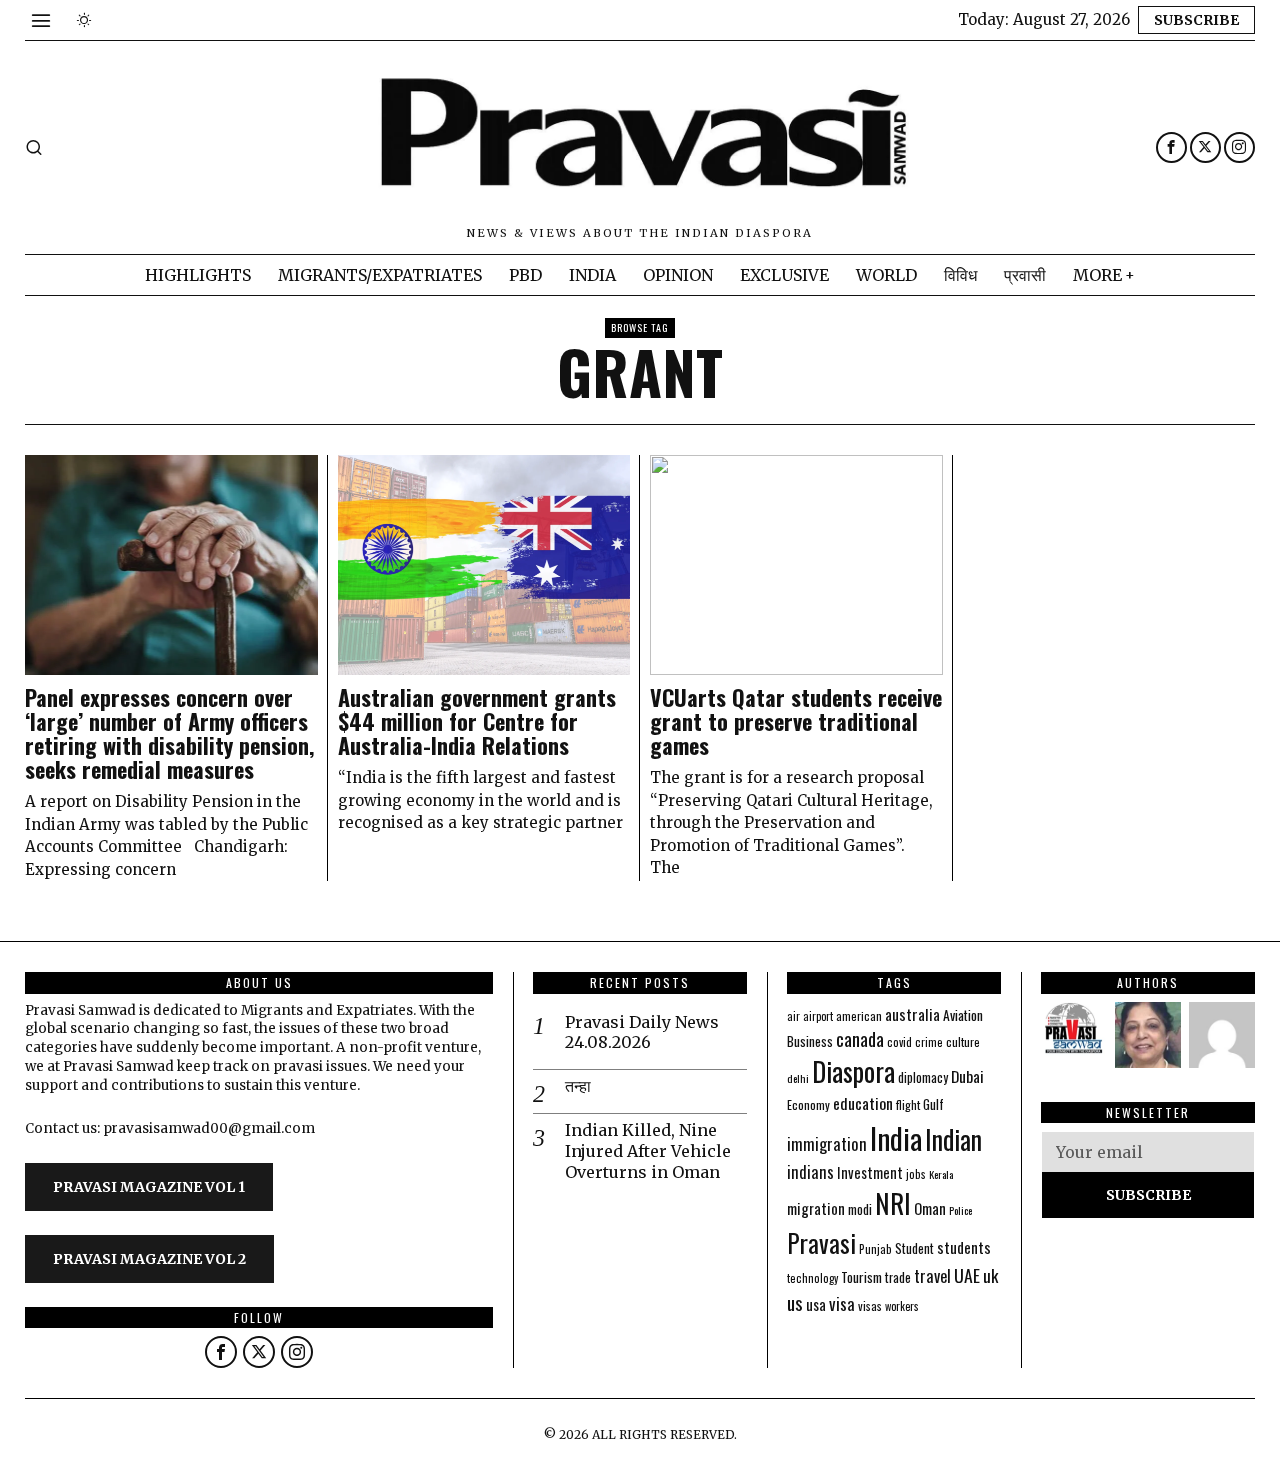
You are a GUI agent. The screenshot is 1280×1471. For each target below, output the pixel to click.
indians (810, 1172)
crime (929, 1041)
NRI (893, 1203)
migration (816, 1208)
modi (860, 1209)
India (896, 1137)
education (863, 1103)
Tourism (861, 1277)
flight (908, 1104)
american (859, 1015)
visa (842, 1303)
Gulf (933, 1104)
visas (870, 1305)
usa (816, 1304)
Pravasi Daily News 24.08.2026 (642, 1032)
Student (914, 1248)
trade (898, 1277)
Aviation (963, 1015)
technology (812, 1278)
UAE (967, 1275)
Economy (808, 1104)
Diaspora (853, 1071)
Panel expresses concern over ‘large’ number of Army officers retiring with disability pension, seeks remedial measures (169, 733)
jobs (916, 1174)
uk (990, 1275)
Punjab (875, 1248)
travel (932, 1275)
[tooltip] (1171, 147)
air (793, 1016)
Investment (870, 1172)
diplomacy (923, 1077)
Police (960, 1210)
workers (902, 1306)
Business (810, 1041)
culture (963, 1041)
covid (899, 1041)
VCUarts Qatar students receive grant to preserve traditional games (796, 721)
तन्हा (578, 1086)
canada (860, 1038)
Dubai (967, 1076)
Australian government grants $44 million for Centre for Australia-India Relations (477, 721)
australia (912, 1013)
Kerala (941, 1174)
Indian (953, 1139)
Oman (930, 1208)
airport (818, 1016)
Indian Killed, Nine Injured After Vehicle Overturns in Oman (648, 1151)
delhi (798, 1078)
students (964, 1247)
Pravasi (821, 1242)
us (795, 1302)
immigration (827, 1143)
